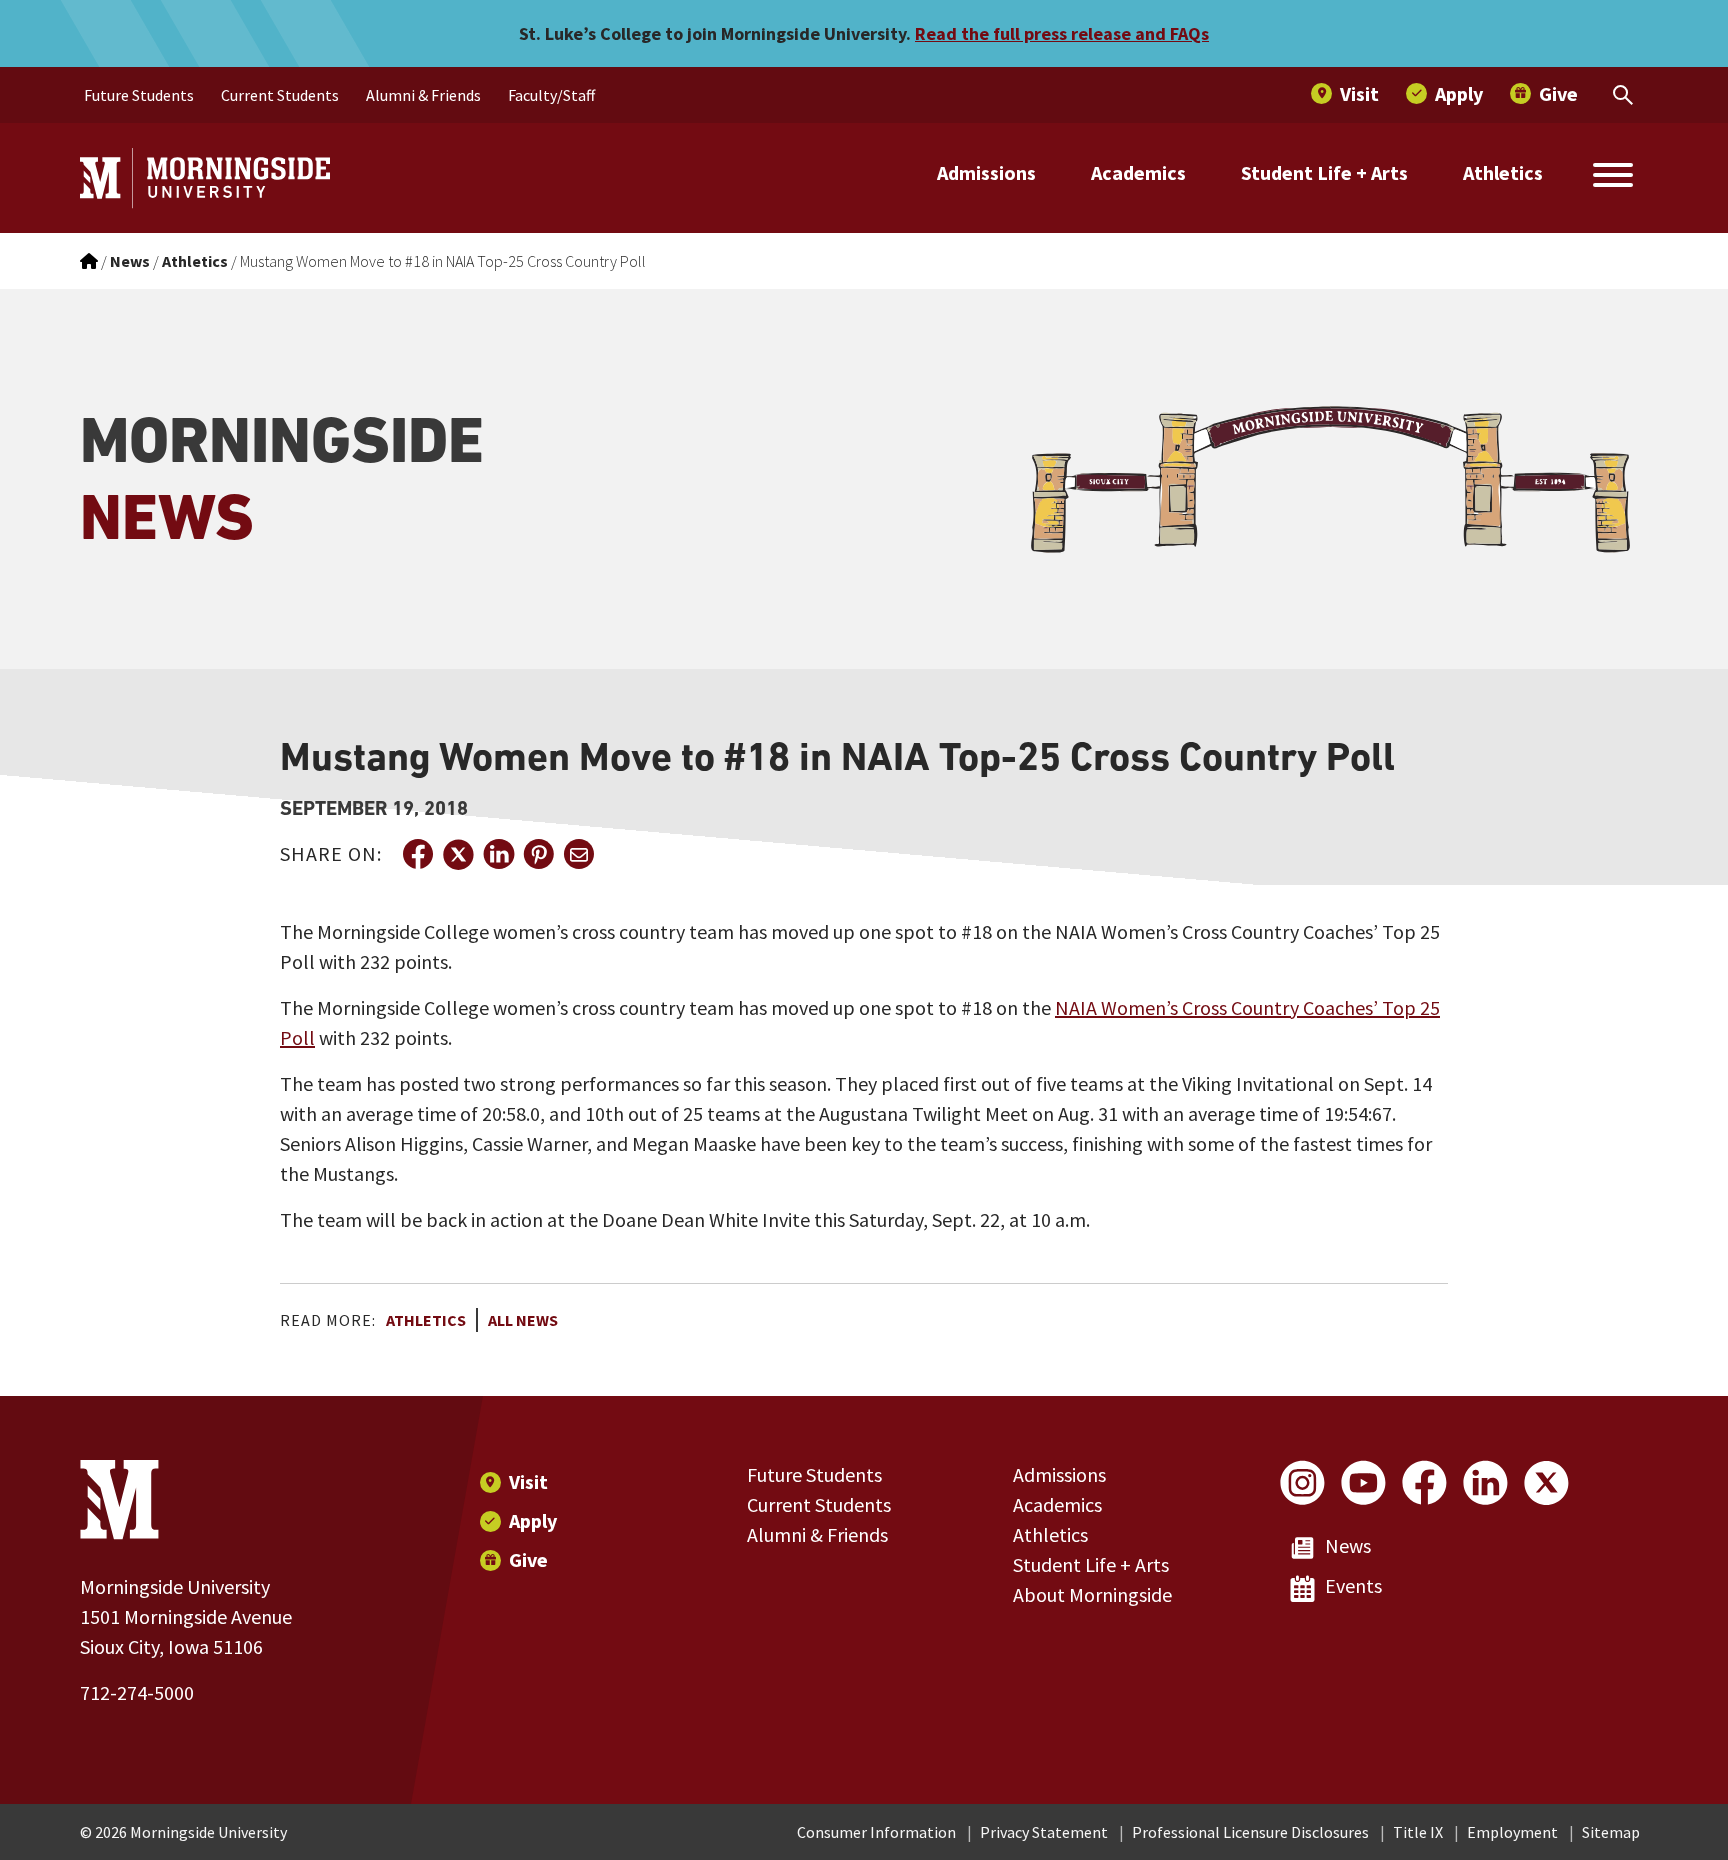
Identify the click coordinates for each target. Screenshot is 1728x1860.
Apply (533, 1520)
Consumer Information (876, 1832)
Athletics (1503, 172)
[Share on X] (458, 854)
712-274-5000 (137, 1692)
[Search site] (1613, 178)
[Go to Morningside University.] (89, 261)
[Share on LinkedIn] (498, 854)
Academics (1138, 172)
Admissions (986, 172)
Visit (528, 1481)
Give (528, 1559)
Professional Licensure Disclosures (1250, 1832)
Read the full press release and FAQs (1062, 33)
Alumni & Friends (817, 1534)
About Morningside (1092, 1594)
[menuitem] (139, 95)
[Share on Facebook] (418, 854)
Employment (1512, 1832)
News (1348, 1545)
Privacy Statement (1044, 1832)
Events (1353, 1585)
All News (523, 1320)
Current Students (819, 1504)
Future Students (814, 1474)
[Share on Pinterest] (538, 854)
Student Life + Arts (1324, 172)
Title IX (1418, 1832)
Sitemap (1611, 1832)
